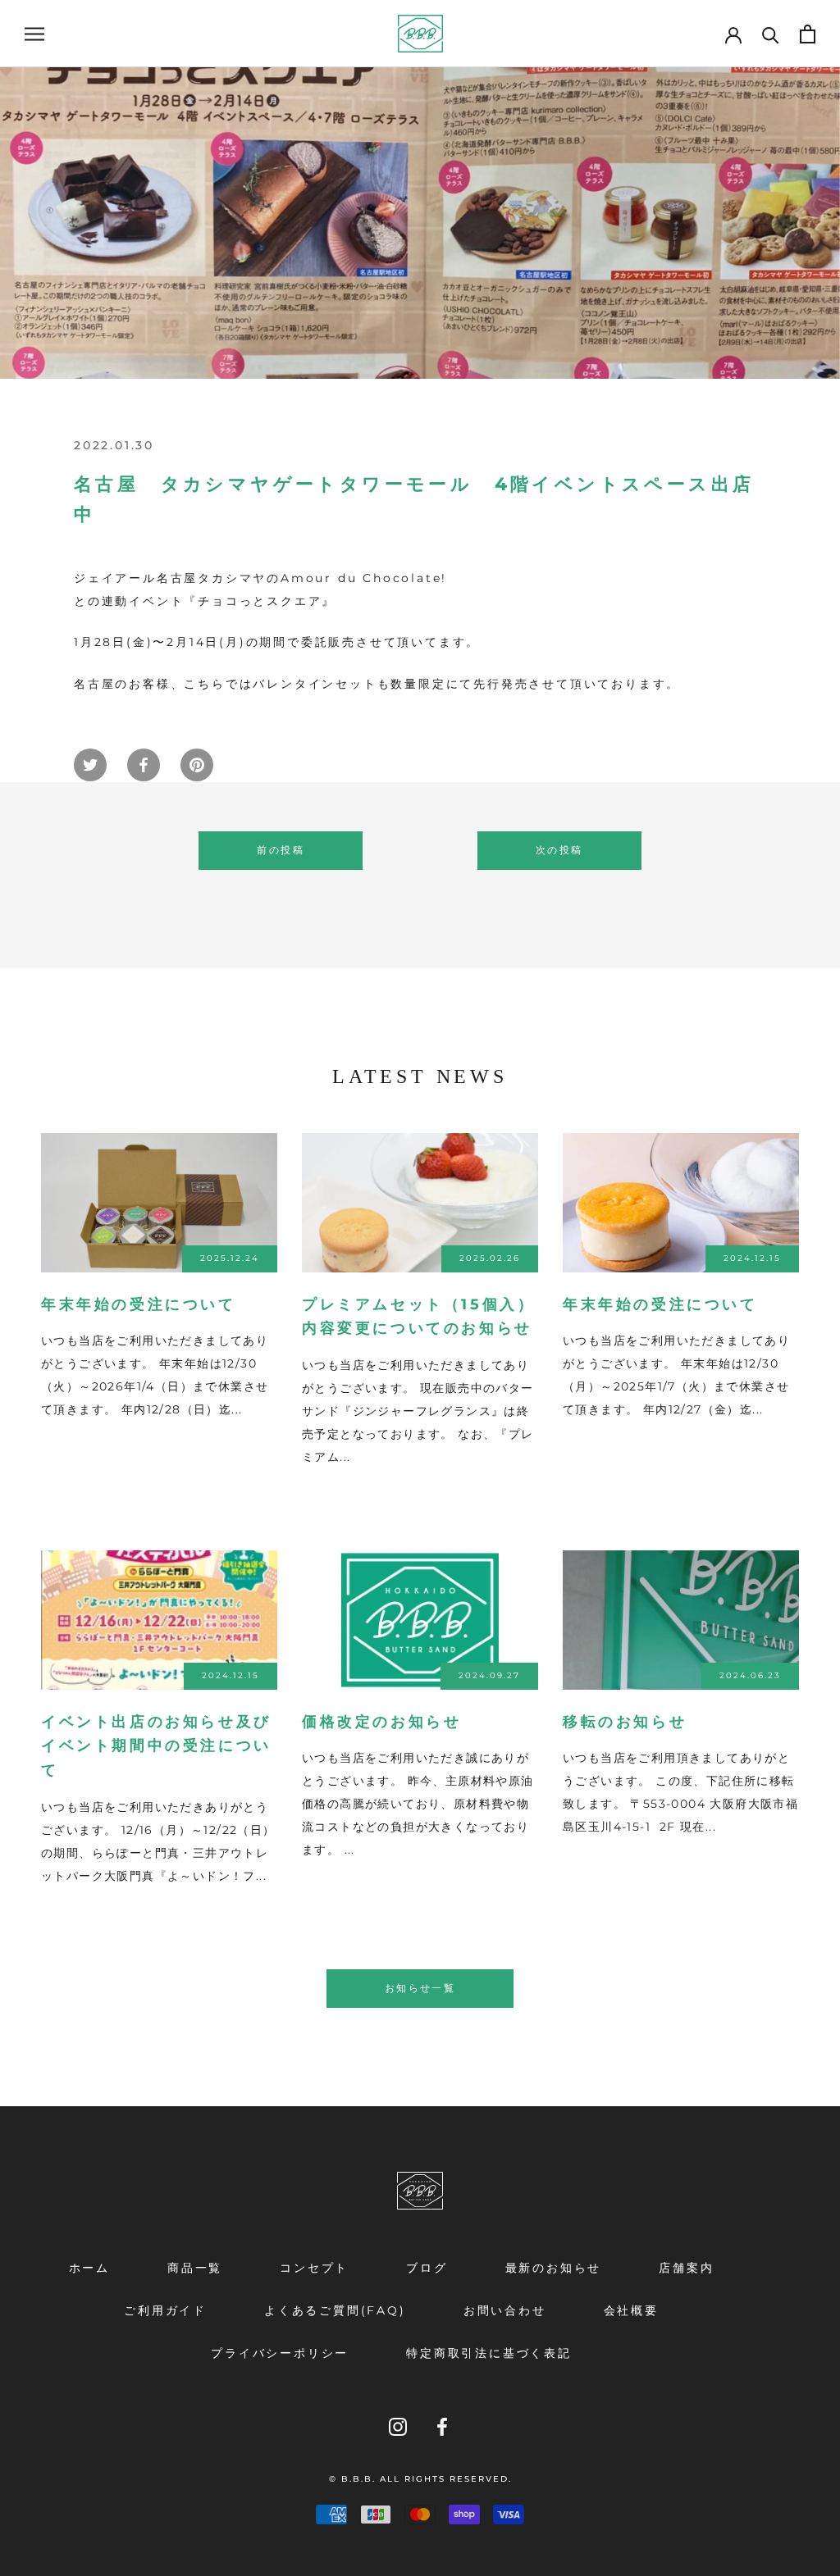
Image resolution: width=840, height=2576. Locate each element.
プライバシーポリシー (280, 2353)
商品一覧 (195, 2268)
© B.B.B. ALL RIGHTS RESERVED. (420, 2479)
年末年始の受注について (139, 1304)
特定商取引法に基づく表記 (489, 2353)
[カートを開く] (808, 34)
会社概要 (631, 2310)
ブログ (427, 2268)
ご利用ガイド (165, 2310)
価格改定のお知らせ (381, 1722)
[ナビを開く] (34, 34)
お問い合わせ (505, 2310)
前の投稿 (281, 850)
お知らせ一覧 (420, 1988)
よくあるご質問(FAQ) (335, 2310)
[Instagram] (398, 2426)
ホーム (89, 2268)
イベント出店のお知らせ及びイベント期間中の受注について (156, 1746)
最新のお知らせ (554, 2268)
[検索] (771, 34)
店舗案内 (686, 2268)
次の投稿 (559, 850)
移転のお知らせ (625, 1722)
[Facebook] (442, 2426)
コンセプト (314, 2268)
